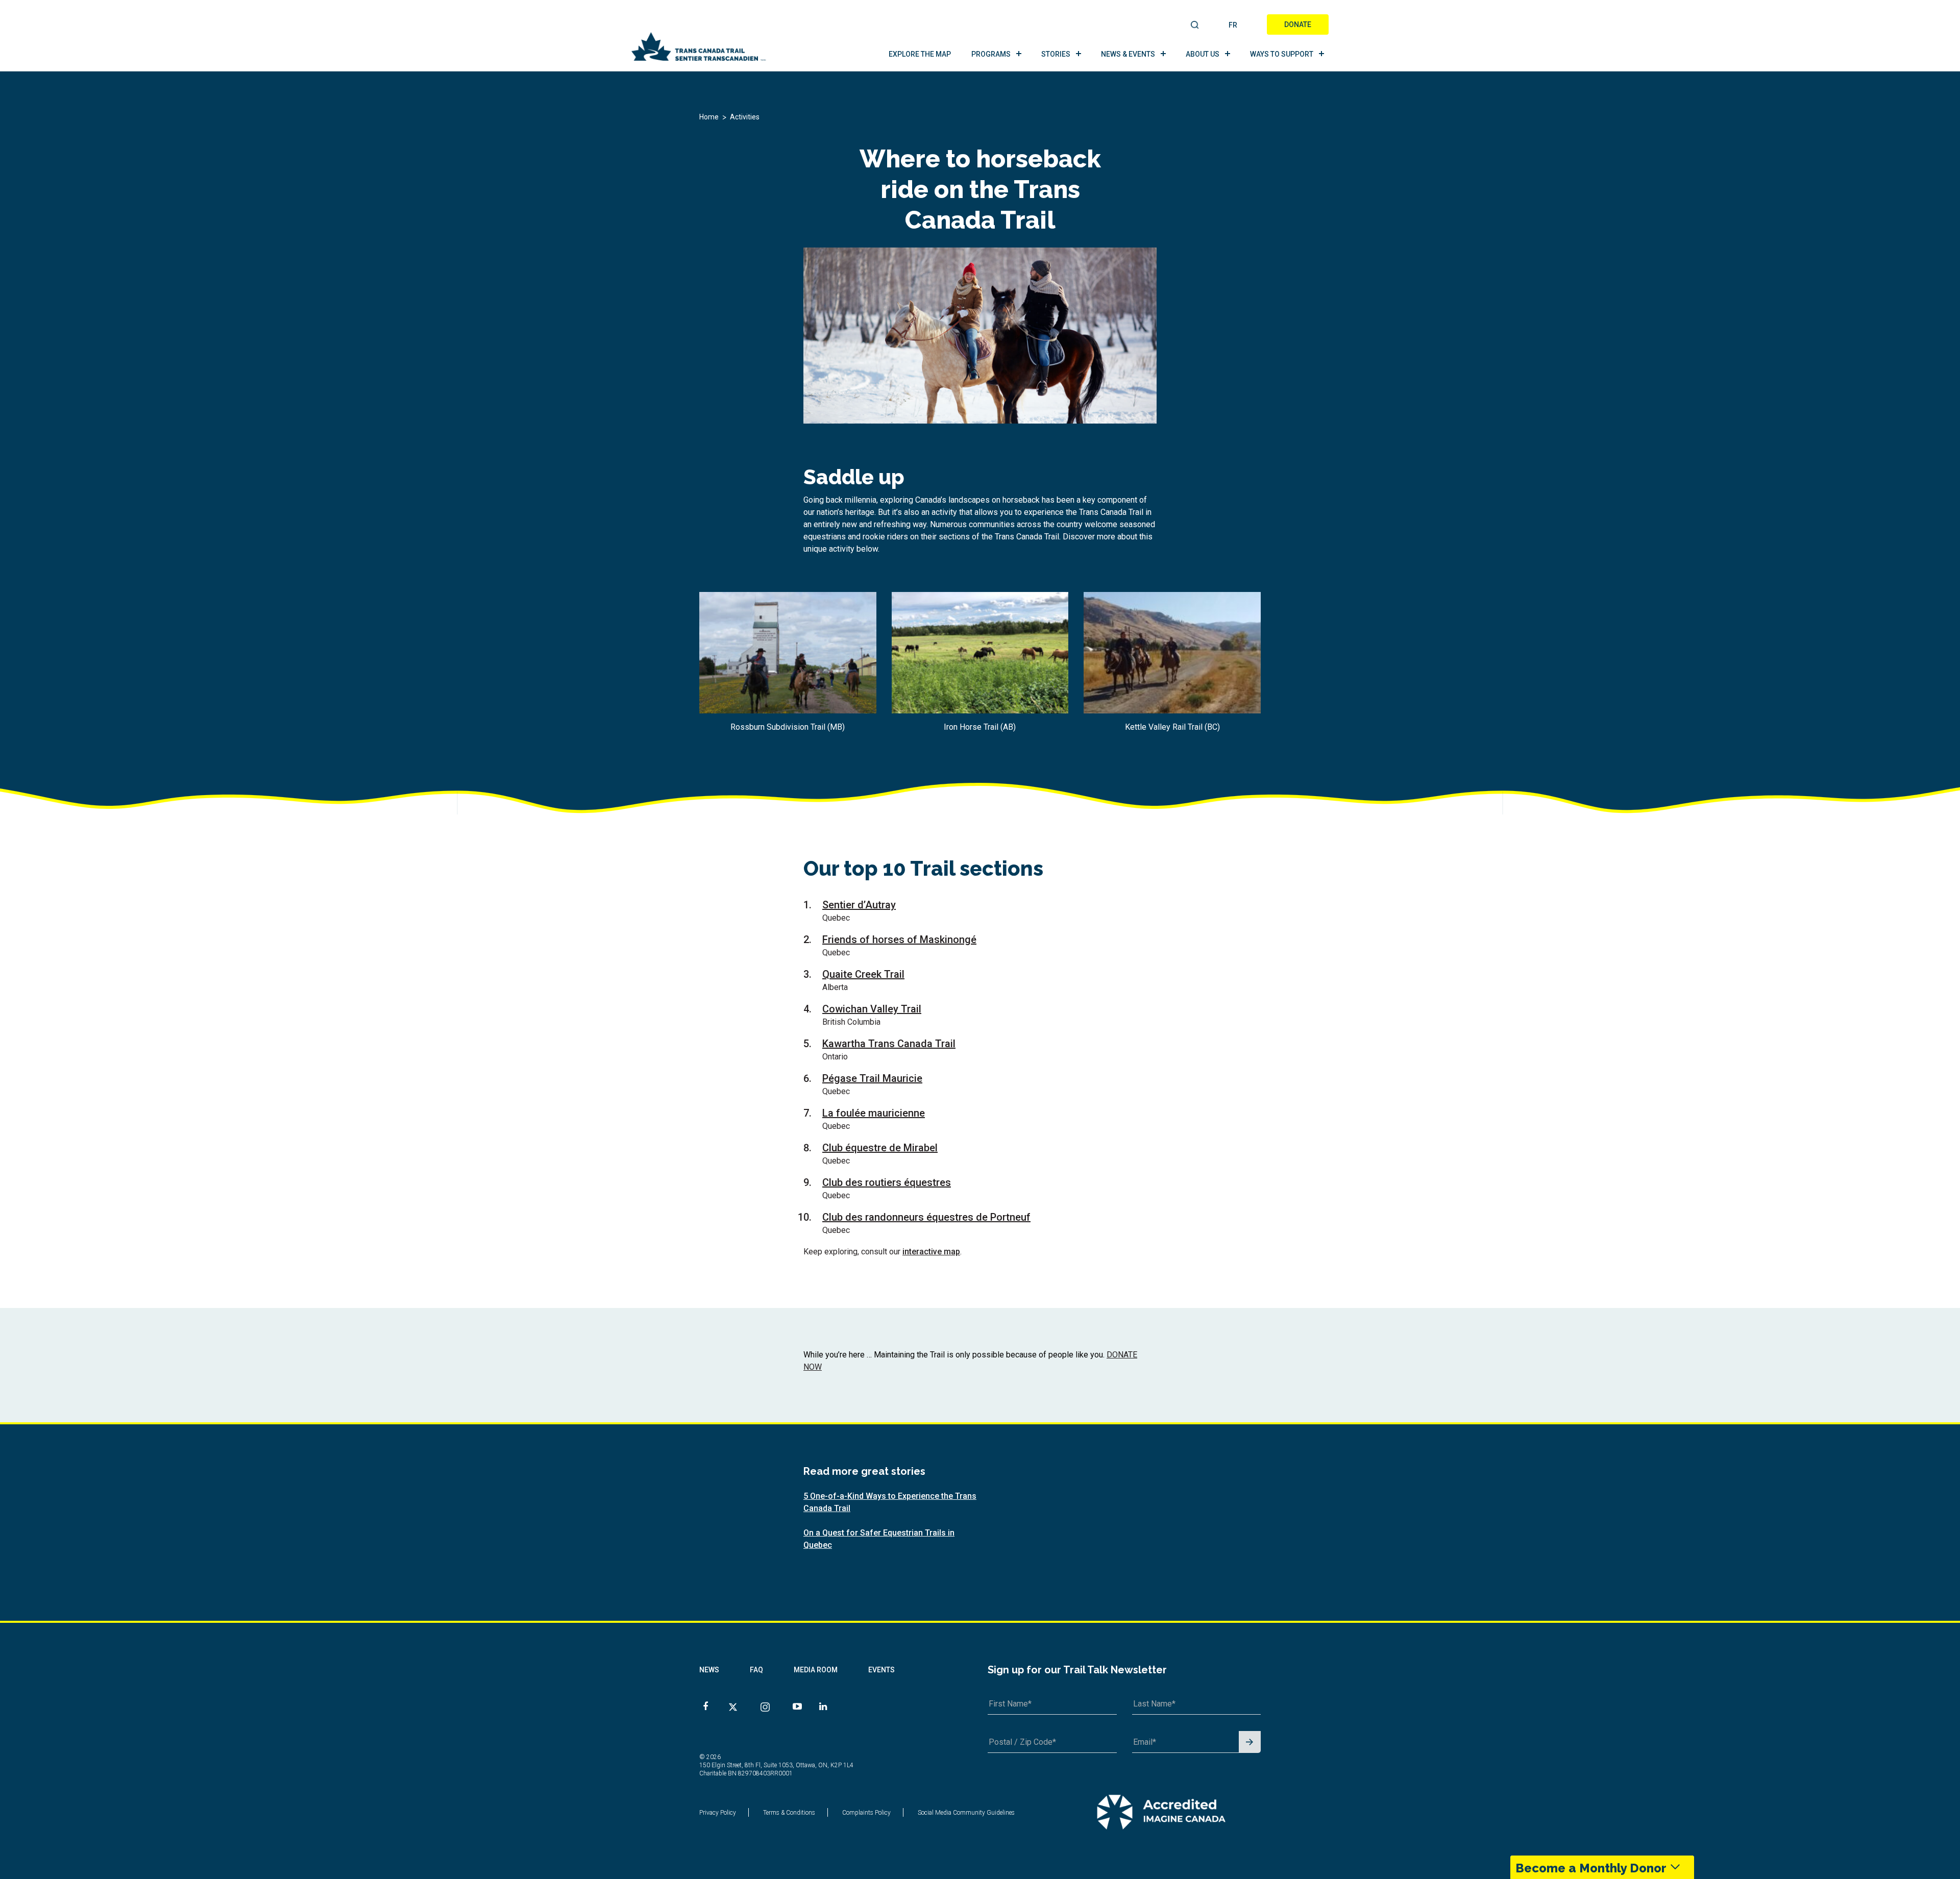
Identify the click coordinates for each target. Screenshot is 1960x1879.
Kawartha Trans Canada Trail (889, 1044)
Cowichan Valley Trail (872, 1009)
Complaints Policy (866, 1813)
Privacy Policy (718, 1813)
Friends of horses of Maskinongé (899, 939)
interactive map (931, 1252)
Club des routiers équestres (887, 1182)
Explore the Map (920, 54)
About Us (1203, 54)
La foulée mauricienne (874, 1113)
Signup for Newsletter (1250, 1742)
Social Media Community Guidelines (966, 1813)
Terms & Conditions (789, 1813)
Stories (1056, 54)
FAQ (756, 1670)
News (709, 1670)
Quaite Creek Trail (863, 974)
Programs (991, 54)
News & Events (1128, 54)
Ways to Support (1282, 54)
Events (881, 1670)
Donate (1298, 24)
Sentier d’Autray (859, 905)
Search (1195, 26)
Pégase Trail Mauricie (872, 1078)
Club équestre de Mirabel (880, 1148)
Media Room (816, 1670)
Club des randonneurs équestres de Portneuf (926, 1217)
